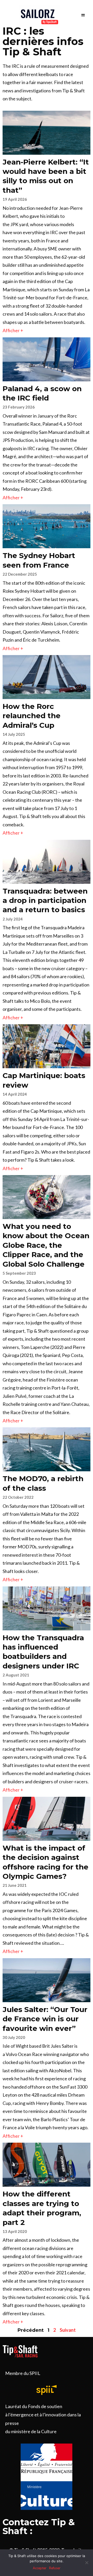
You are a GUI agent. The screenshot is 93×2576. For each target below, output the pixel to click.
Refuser (55, 2568)
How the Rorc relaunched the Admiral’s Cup (32, 716)
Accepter (40, 2568)
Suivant (68, 2330)
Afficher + (13, 330)
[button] (83, 15)
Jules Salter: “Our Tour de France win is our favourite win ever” (45, 2019)
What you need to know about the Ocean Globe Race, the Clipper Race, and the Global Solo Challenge (46, 1245)
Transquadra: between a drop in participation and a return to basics (45, 900)
